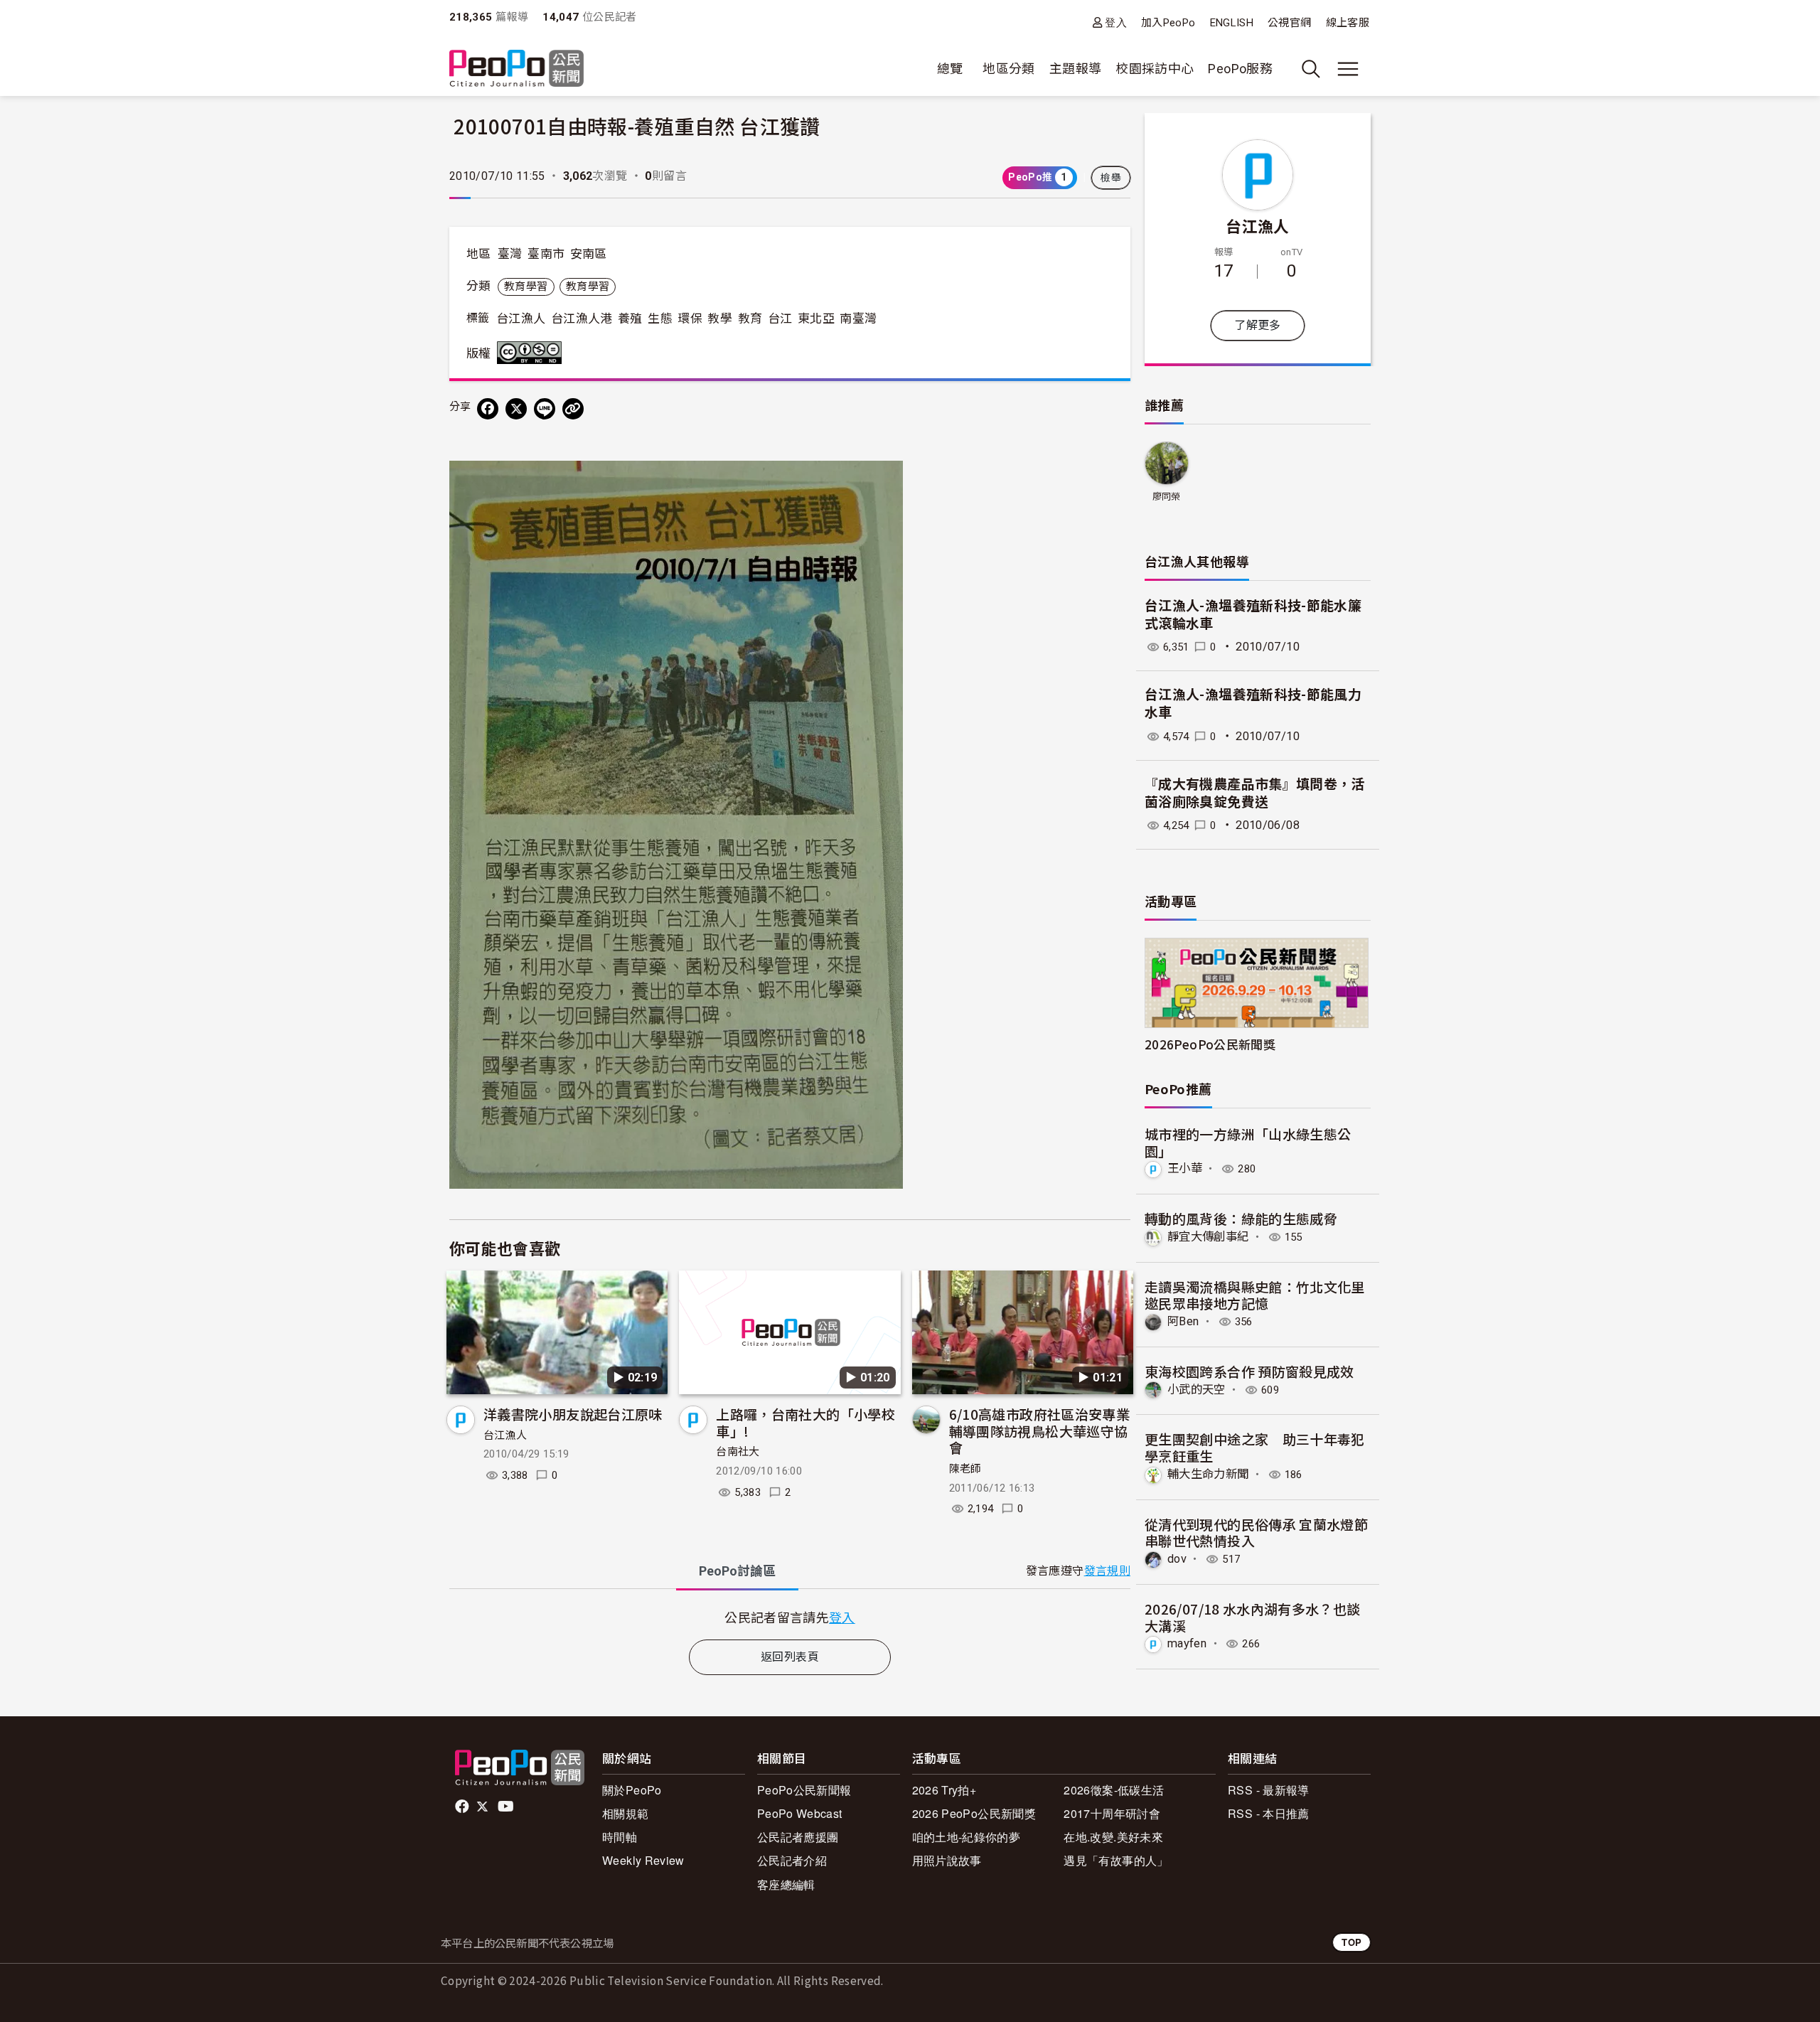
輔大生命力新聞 (1208, 1474)
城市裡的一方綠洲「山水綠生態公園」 (1248, 1142)
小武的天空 (1197, 1390)
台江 (780, 319)
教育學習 (526, 287)
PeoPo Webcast (800, 1813)
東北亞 (816, 319)
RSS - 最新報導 (1269, 1790)
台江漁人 (521, 319)
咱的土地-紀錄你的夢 (967, 1837)
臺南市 (546, 254)
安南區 (589, 254)
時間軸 (620, 1837)
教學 (720, 319)
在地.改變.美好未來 (1113, 1837)
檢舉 (1111, 178)
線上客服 (1348, 23)
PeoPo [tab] (737, 1571)
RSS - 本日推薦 (1269, 1813)
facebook (463, 1807)
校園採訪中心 (1155, 69)
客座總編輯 (786, 1884)
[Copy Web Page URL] (573, 409)
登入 (1116, 22)
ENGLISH (1232, 23)
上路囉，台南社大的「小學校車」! (805, 1422)
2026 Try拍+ (944, 1790)
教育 (750, 319)
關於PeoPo (632, 1790)
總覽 (950, 69)
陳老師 (965, 1469)
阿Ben (1183, 1321)
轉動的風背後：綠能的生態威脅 (1241, 1218)
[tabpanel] (790, 1617)
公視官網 (1289, 23)
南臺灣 (858, 319)
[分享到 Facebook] (488, 409)
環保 (690, 319)
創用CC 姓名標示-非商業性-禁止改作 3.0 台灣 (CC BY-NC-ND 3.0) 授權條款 (532, 353)
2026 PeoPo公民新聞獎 (974, 1813)
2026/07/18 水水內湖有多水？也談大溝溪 (1253, 1617)
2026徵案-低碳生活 (1114, 1790)
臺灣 (510, 254)
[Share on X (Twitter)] (516, 409)
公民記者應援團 (798, 1837)
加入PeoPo (1168, 23)
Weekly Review (643, 1860)
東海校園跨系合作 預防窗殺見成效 (1249, 1371)
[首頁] (516, 69)
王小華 (1185, 1168)
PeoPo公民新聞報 (804, 1790)
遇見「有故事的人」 (1116, 1860)
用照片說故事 (947, 1860)
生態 (660, 319)
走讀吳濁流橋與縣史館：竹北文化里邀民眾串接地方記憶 (1255, 1295)
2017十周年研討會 (1112, 1813)
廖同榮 (1167, 497)
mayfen (1187, 1643)
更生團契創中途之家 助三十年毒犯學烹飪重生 (1255, 1447)
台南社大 (738, 1452)
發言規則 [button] (1107, 1571)
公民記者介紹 (792, 1860)
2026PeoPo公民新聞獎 (1210, 1044)
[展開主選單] (1348, 69)
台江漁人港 (582, 319)
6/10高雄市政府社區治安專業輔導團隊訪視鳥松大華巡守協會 (1039, 1431)
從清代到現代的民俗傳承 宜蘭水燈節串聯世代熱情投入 (1256, 1532)
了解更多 (1257, 325)
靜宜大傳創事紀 (1208, 1237)
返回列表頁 (790, 1657)
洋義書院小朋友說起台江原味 (573, 1414)
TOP (1351, 1942)
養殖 (630, 319)
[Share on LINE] (545, 409)
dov (1177, 1559)
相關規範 (625, 1813)
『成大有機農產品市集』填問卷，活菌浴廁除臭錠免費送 (1255, 793)
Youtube (507, 1807)
